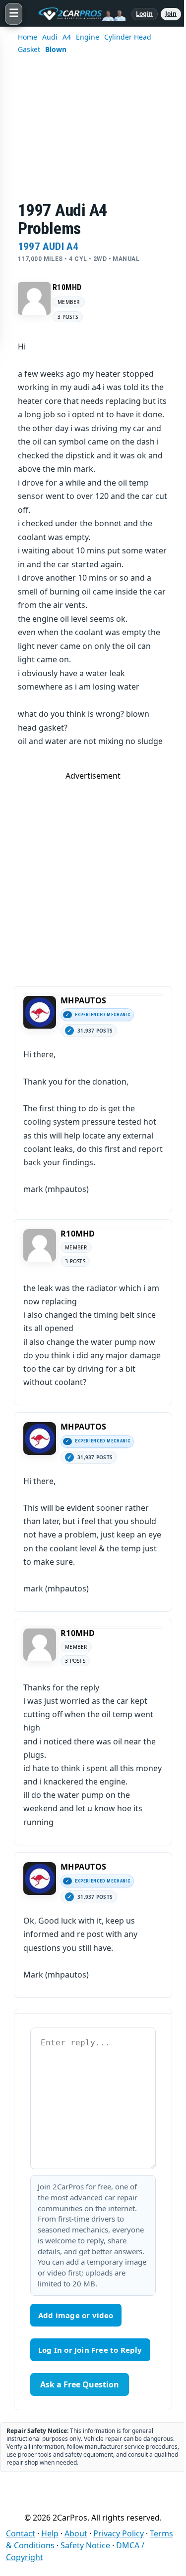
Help (50, 2533)
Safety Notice (85, 2545)
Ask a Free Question (80, 2384)
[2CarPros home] (77, 14)
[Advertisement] (93, 134)
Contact (21, 2533)
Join (171, 14)
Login (145, 14)
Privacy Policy (119, 2533)
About (76, 2533)
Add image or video (76, 2315)
